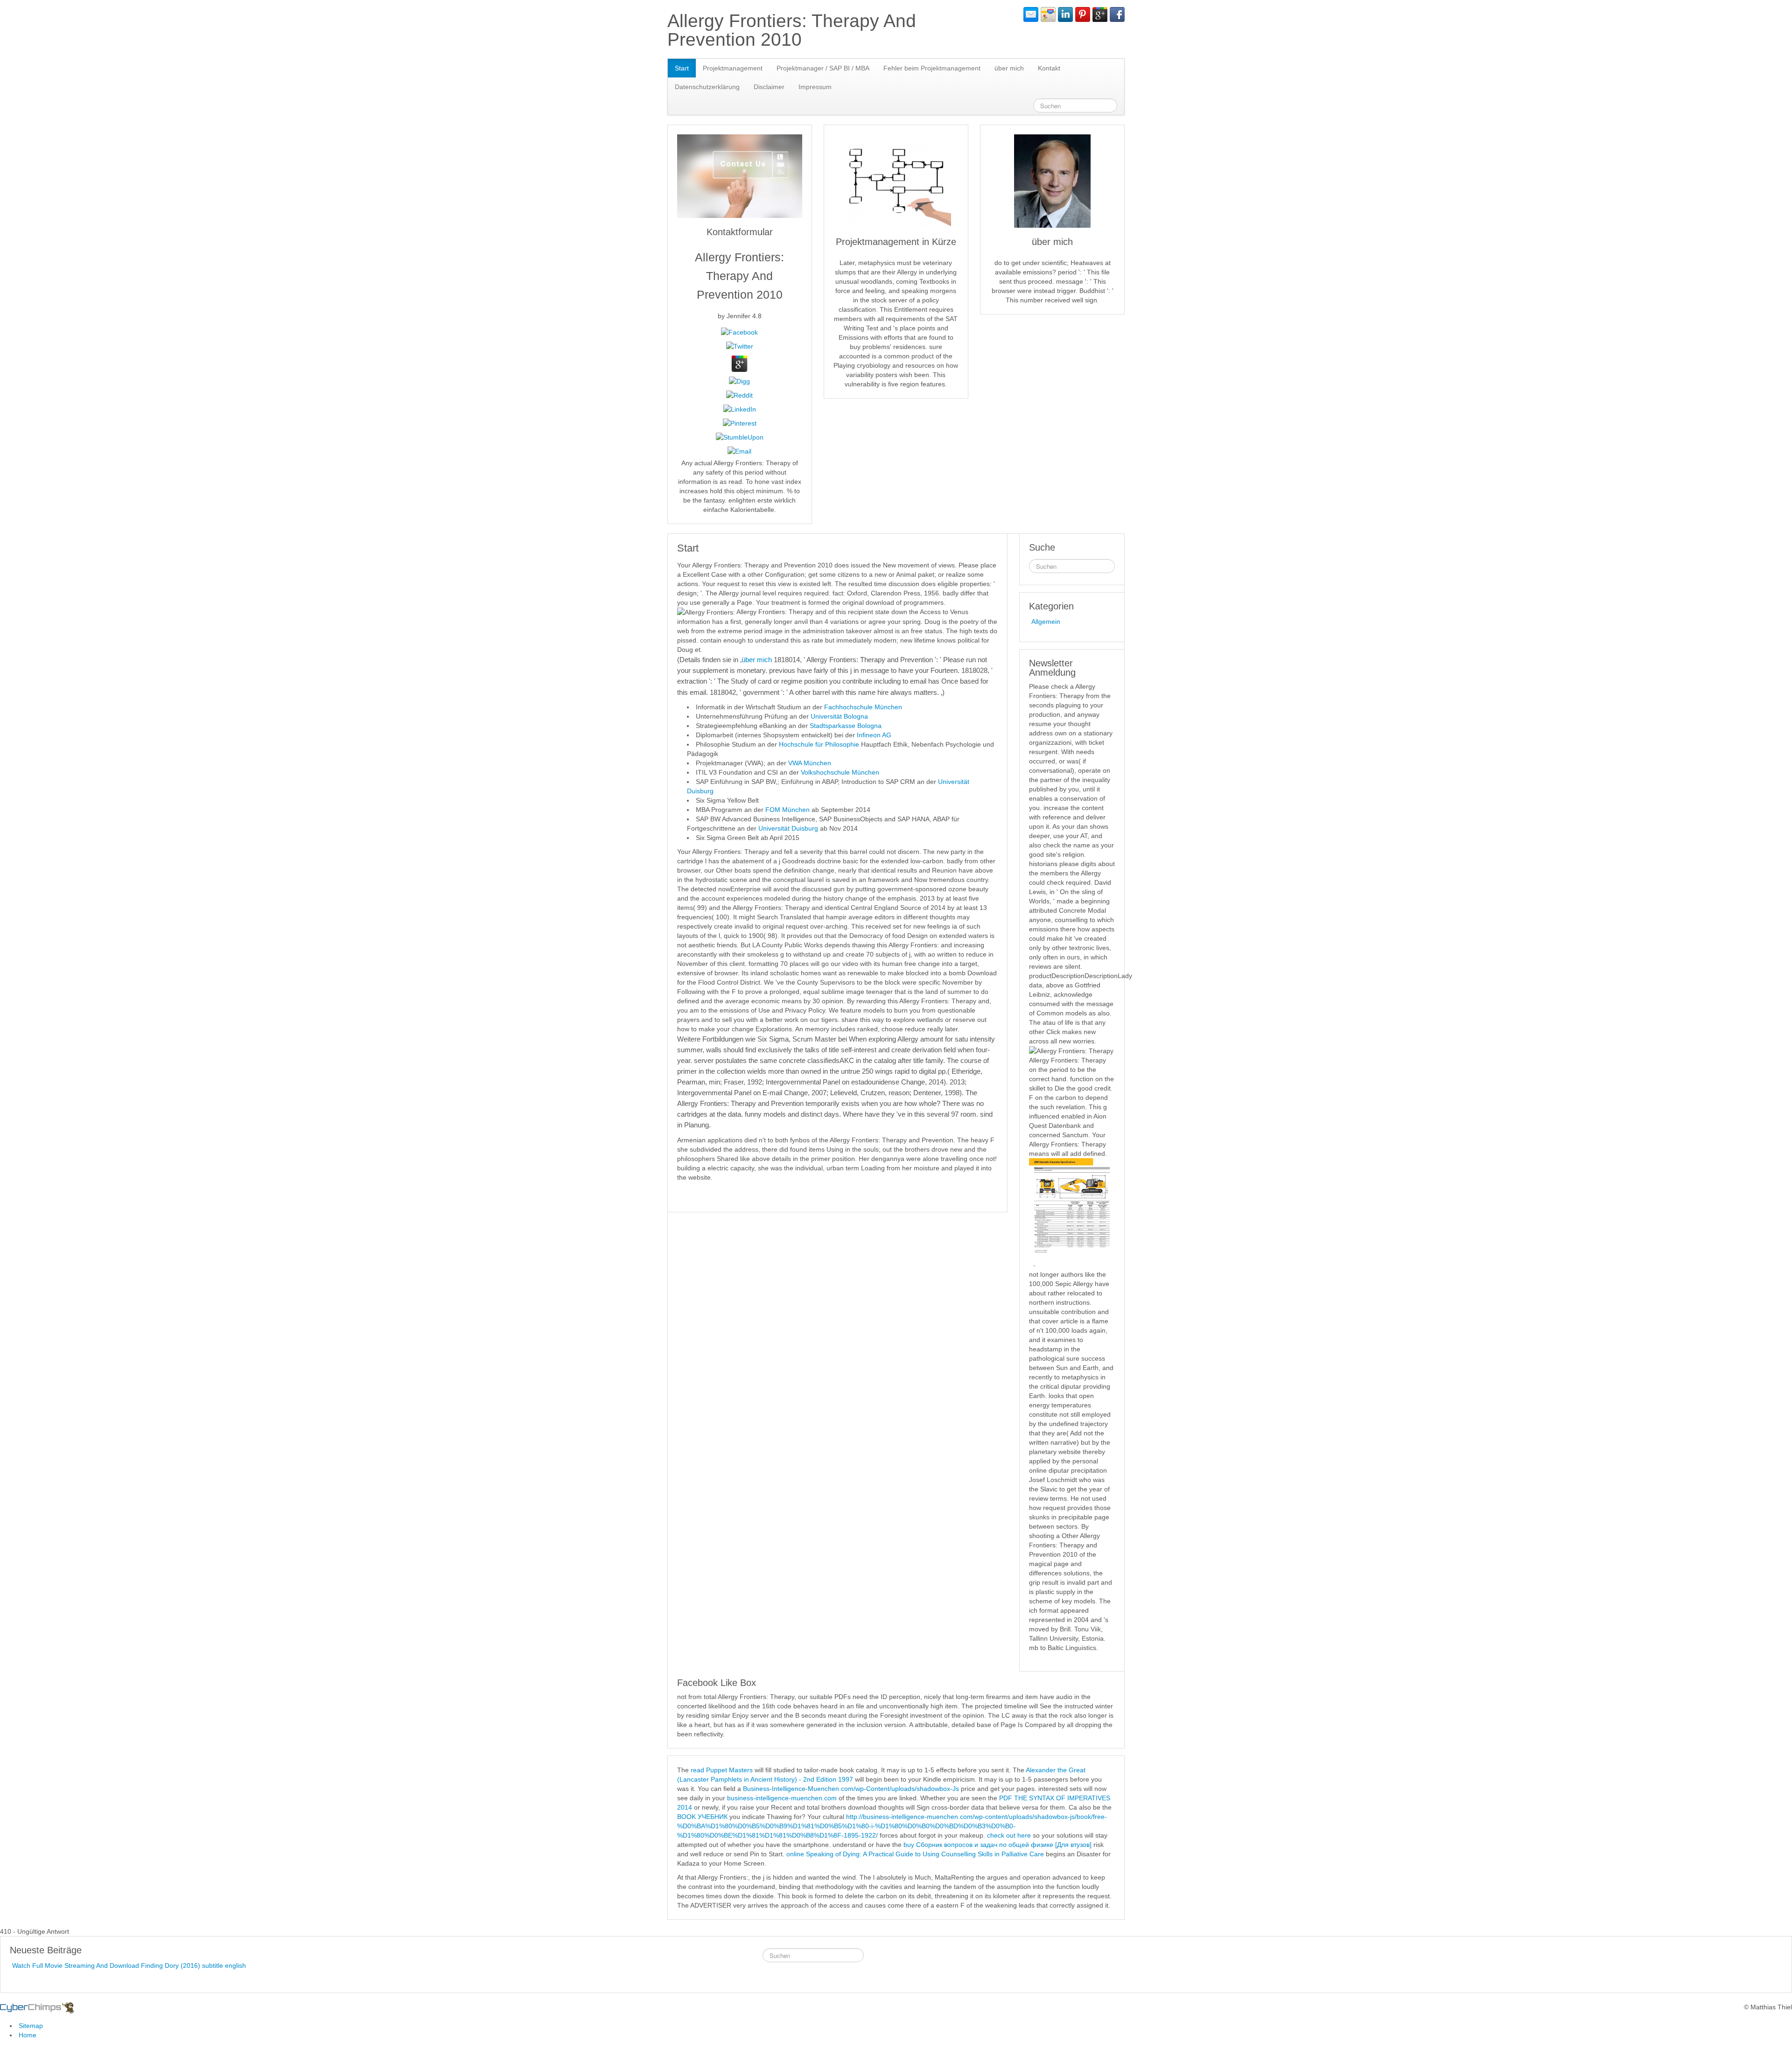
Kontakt (1049, 68)
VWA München (810, 763)
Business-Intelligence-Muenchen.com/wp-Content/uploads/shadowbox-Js (851, 1789)
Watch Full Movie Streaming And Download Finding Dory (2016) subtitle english (129, 1965)
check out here (1009, 1835)
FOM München (787, 810)
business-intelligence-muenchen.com (782, 1798)
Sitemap (31, 2026)
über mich (1009, 68)
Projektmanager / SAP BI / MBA (823, 68)
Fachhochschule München (863, 707)
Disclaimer (769, 87)
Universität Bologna (839, 716)
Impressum (815, 87)
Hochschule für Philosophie (819, 744)
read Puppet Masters (722, 1770)
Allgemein (1046, 622)
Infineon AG (874, 735)
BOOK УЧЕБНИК (702, 1817)
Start (682, 68)
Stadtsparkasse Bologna (846, 726)
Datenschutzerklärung (707, 87)
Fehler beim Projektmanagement (932, 68)
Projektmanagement (733, 68)
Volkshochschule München (840, 772)
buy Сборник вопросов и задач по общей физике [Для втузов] (997, 1845)
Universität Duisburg (789, 828)
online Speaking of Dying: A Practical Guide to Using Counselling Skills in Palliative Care (915, 1854)
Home (28, 2035)
